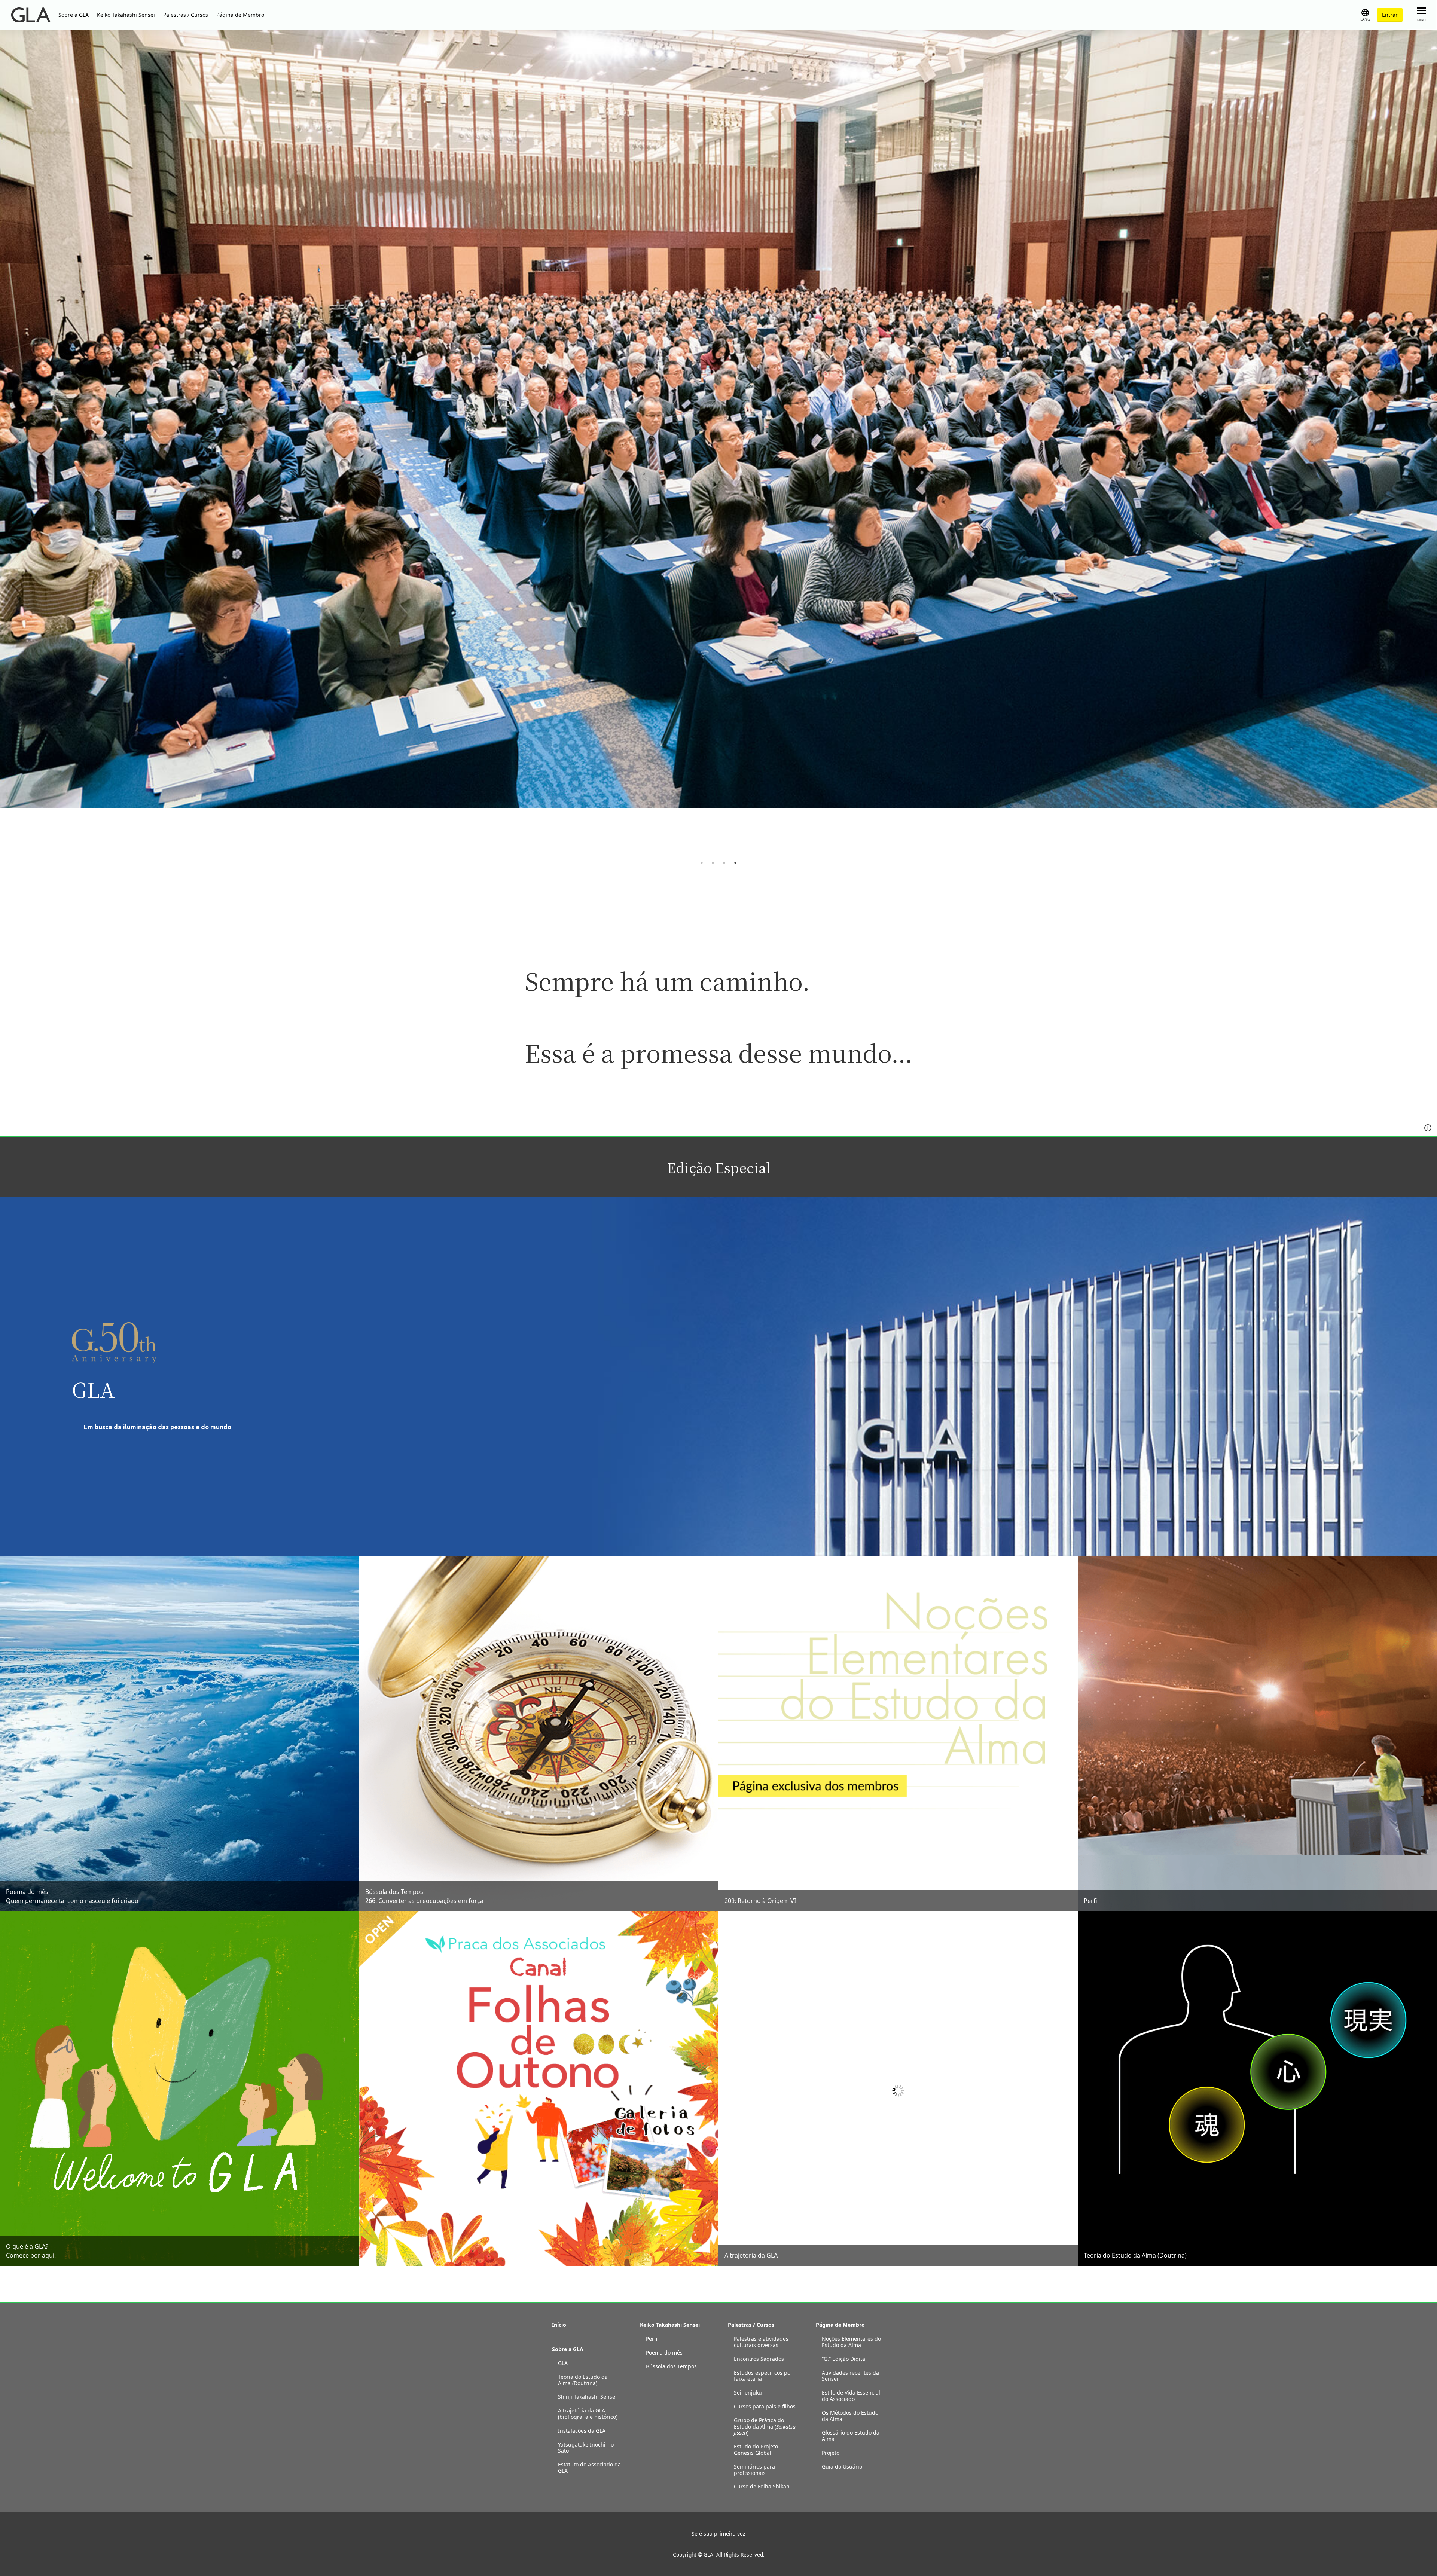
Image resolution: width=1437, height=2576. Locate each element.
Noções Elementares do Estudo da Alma (851, 2342)
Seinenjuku (748, 2393)
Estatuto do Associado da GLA (589, 2468)
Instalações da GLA (582, 2431)
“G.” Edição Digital (844, 2359)
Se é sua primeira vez (718, 2534)
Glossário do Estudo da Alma (851, 2436)
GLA (563, 2363)
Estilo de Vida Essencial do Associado (851, 2396)
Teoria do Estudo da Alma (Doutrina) (583, 2380)
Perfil (652, 2339)
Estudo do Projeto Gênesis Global (756, 2450)
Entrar (1390, 15)
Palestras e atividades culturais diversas (761, 2342)
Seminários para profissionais (754, 2470)
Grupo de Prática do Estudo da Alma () (765, 2427)
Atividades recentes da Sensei (850, 2376)
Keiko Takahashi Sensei (126, 15)
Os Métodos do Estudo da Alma (850, 2416)
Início (559, 2325)
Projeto (831, 2453)
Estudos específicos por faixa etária (763, 2376)
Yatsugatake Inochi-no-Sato (587, 2448)
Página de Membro (240, 15)
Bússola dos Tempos (671, 2367)
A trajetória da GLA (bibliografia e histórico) (588, 2414)
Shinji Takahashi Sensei (587, 2397)
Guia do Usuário (842, 2467)
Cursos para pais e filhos (765, 2407)
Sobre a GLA (74, 15)
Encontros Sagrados (759, 2359)
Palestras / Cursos (186, 15)
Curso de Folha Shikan (762, 2487)
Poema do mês (664, 2353)
